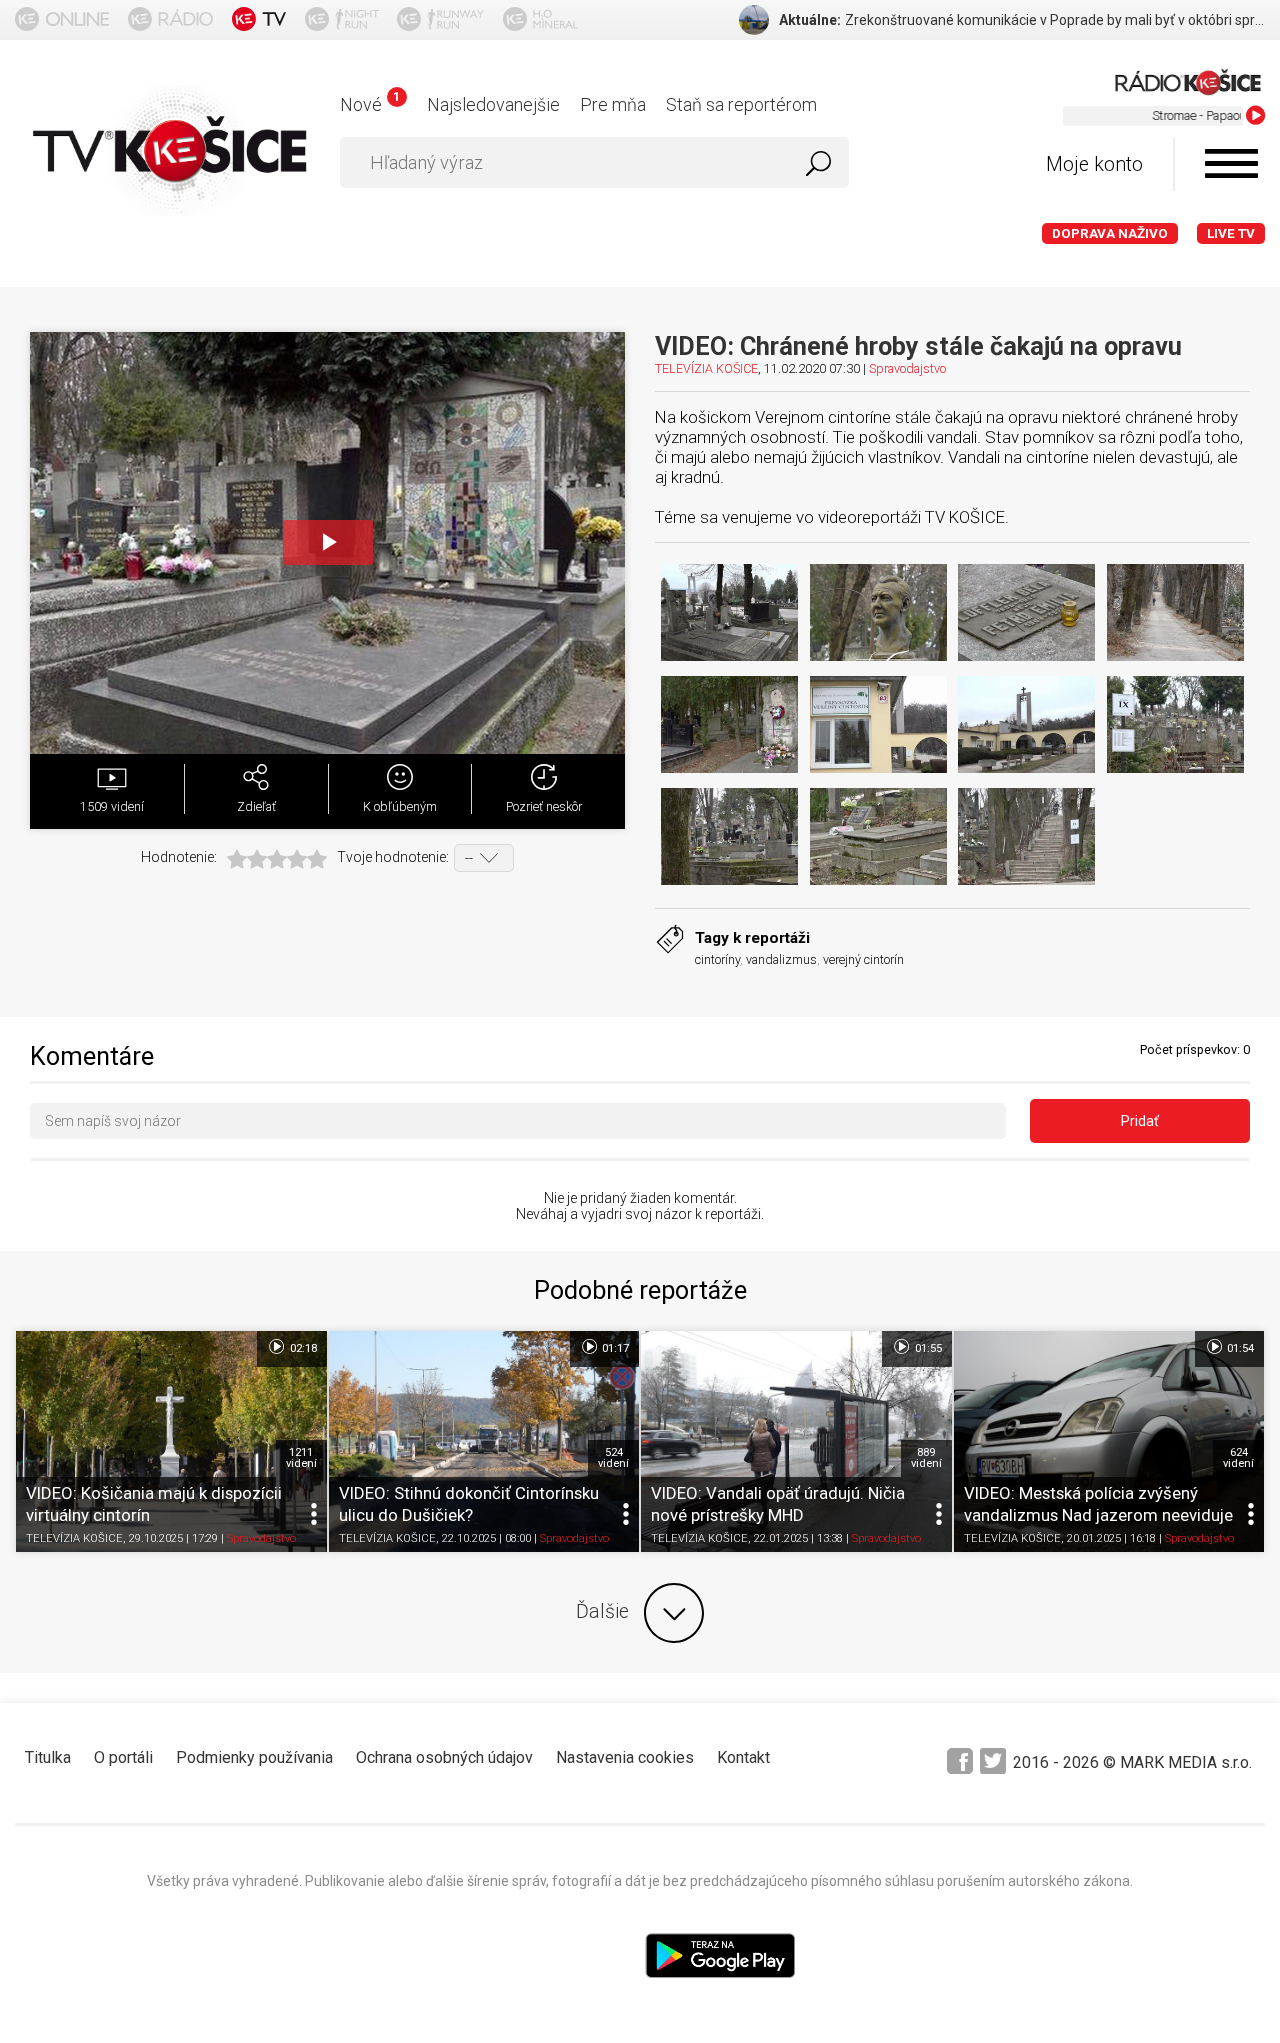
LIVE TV (1231, 233)
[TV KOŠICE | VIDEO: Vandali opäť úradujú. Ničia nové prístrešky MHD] (796, 1441)
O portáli (123, 1757)
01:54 (1239, 1348)
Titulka (48, 1757)
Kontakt (743, 1757)
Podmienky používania (254, 1757)
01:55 (927, 1348)
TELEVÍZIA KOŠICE (706, 368)
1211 (301, 1458)
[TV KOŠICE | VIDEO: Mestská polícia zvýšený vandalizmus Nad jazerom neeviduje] (1109, 1441)
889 (926, 1458)
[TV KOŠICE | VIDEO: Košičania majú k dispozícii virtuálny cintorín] (171, 1441)
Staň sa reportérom (741, 104)
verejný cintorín (863, 959)
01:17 (614, 1348)
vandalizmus (781, 959)
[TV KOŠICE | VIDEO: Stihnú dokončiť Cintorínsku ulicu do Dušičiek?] (484, 1441)
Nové (369, 104)
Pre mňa (613, 104)
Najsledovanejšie (493, 104)
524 (613, 1458)
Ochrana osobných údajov (444, 1757)
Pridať (1140, 1121)
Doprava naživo (1110, 233)
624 (1238, 1458)
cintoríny (717, 959)
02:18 (302, 1348)
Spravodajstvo (907, 368)
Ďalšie (602, 1611)
